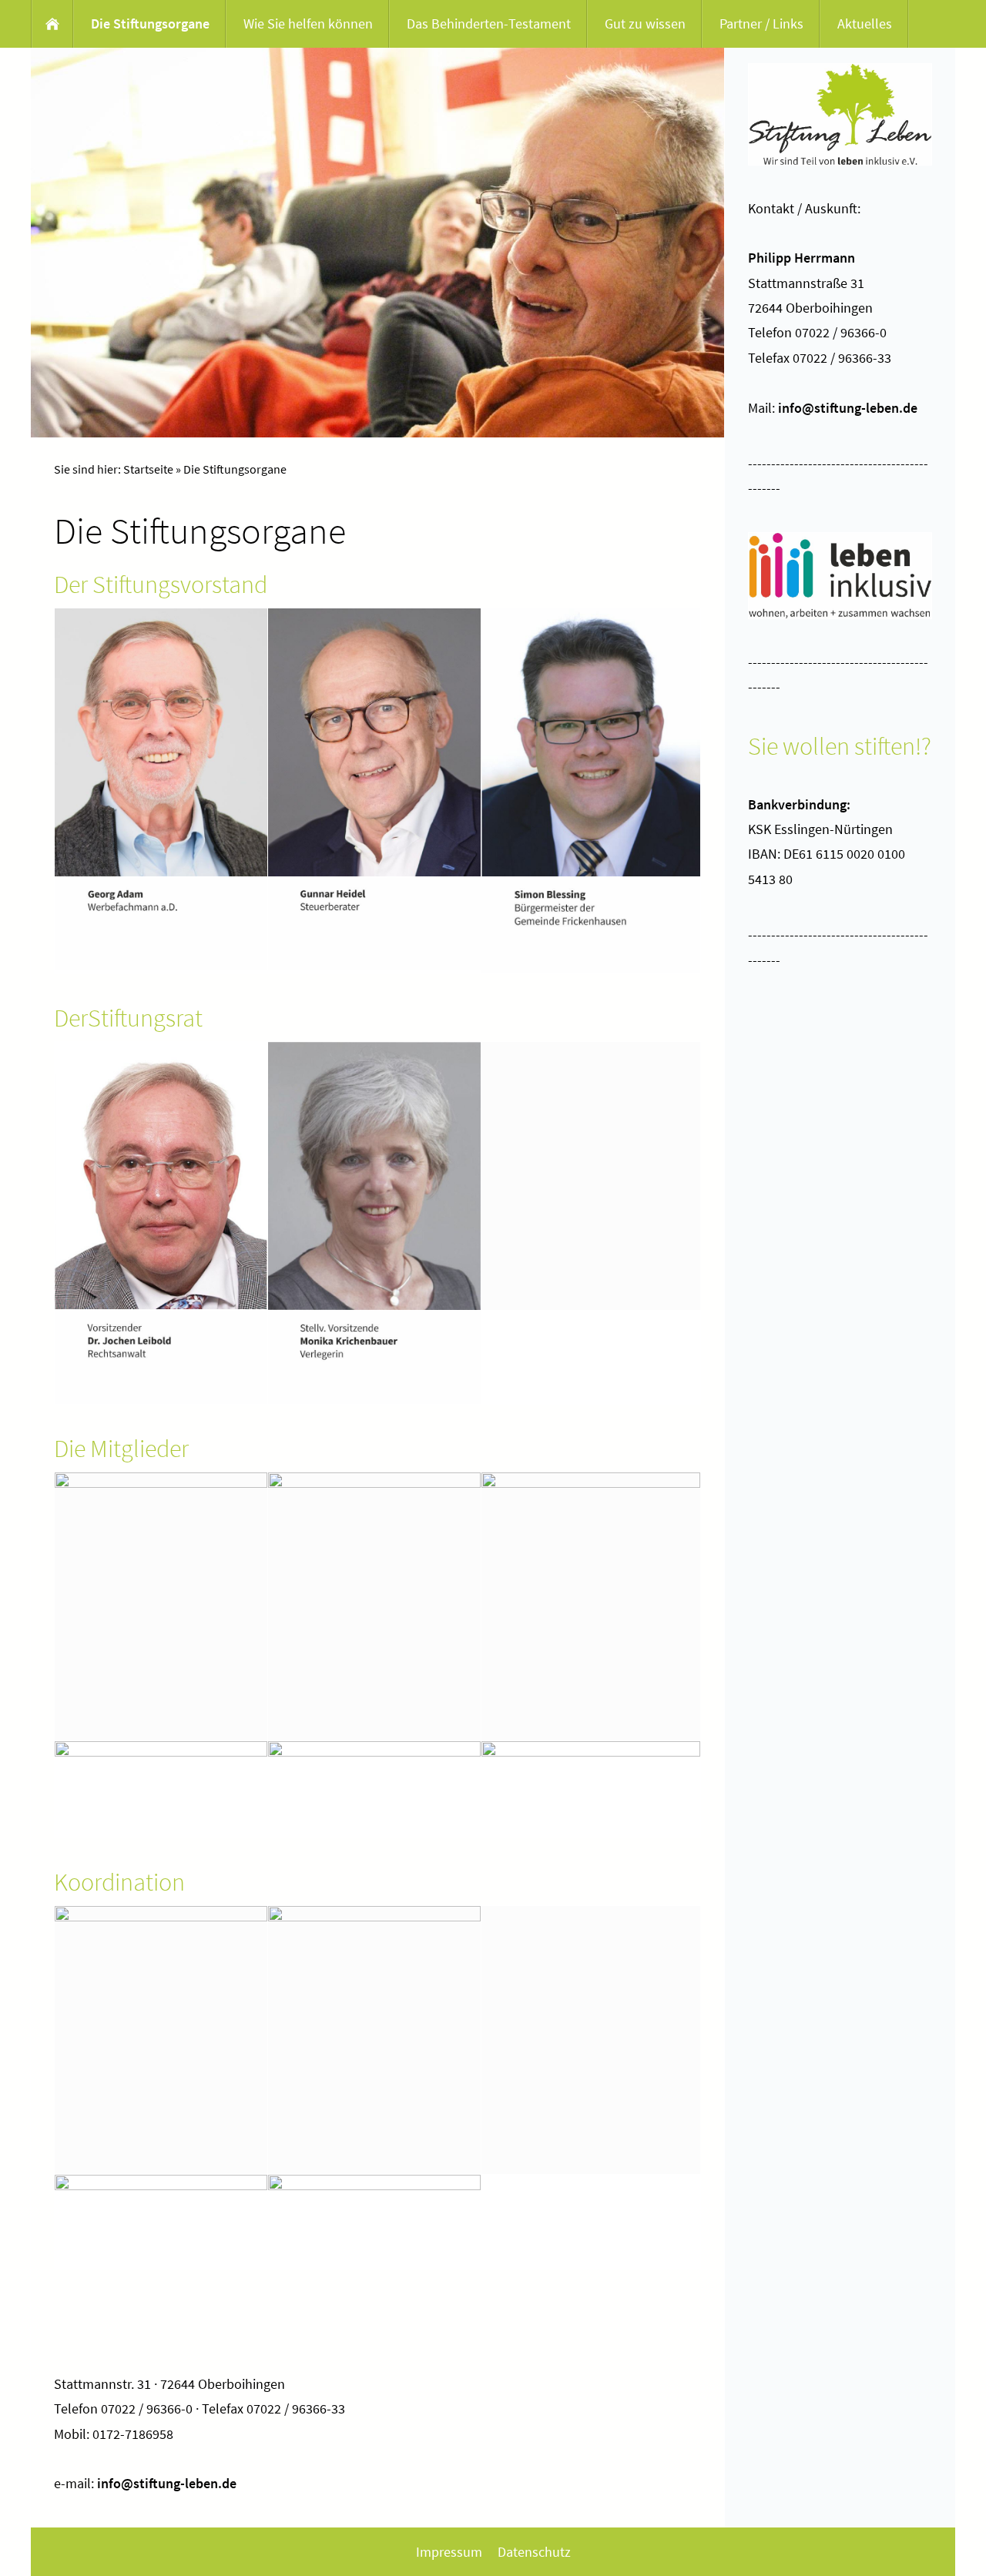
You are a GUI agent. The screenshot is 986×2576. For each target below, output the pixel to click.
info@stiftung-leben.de (167, 2483)
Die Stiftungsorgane (235, 469)
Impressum (449, 2552)
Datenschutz (534, 2552)
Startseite (148, 469)
